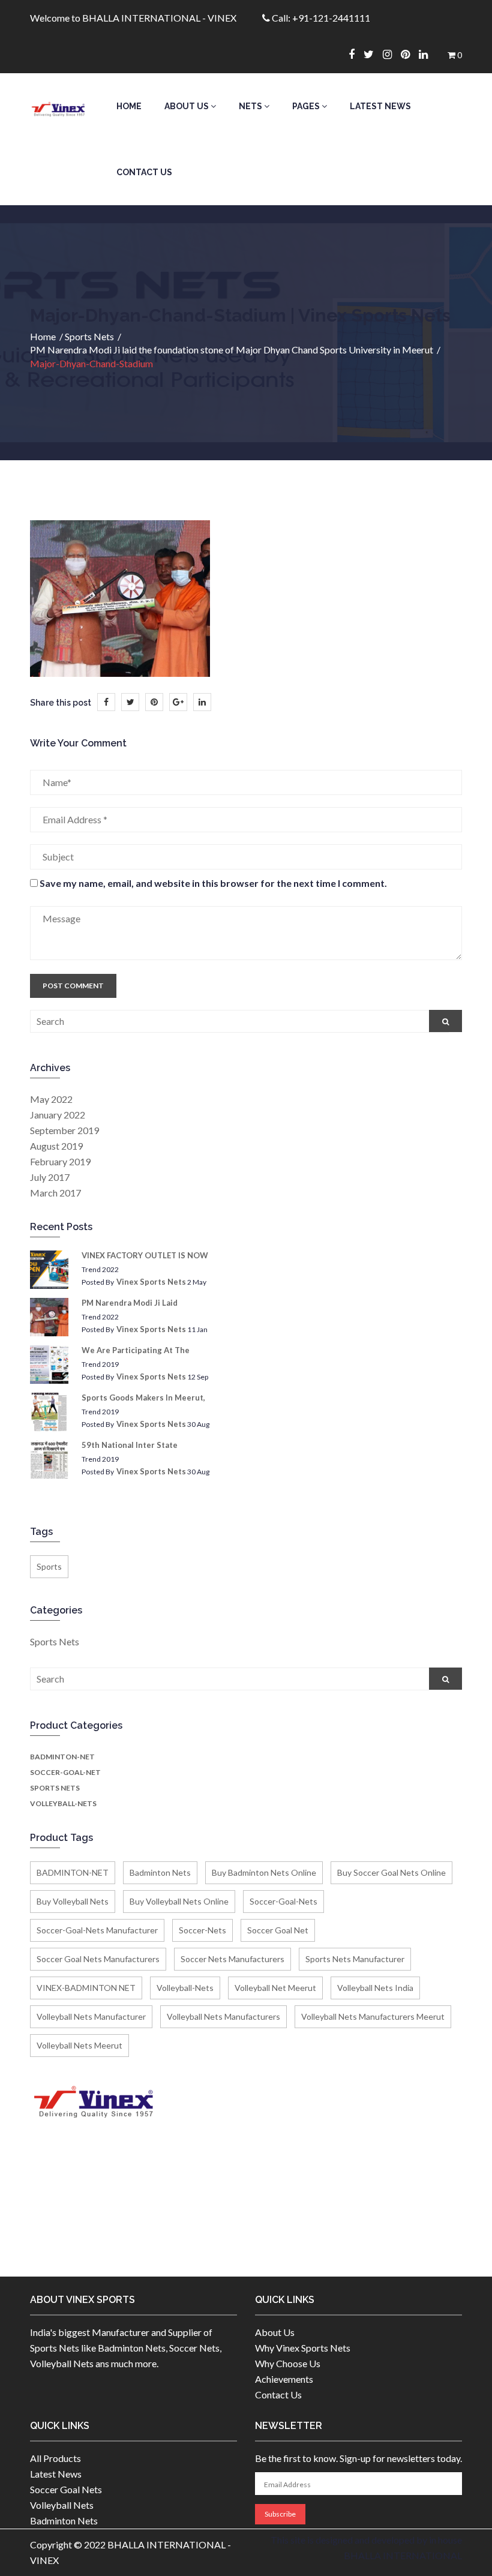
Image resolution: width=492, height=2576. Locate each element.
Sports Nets (89, 336)
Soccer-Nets (202, 1930)
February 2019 (60, 1161)
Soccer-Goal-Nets (283, 1901)
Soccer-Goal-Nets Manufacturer (97, 1930)
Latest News (380, 106)
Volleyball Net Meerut (275, 1988)
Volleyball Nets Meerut (79, 2045)
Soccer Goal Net (278, 1930)
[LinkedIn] (202, 702)
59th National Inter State (130, 1445)
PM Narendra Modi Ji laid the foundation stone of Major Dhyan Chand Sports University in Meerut (232, 350)
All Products (55, 2458)
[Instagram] (392, 54)
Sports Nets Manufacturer (355, 1959)
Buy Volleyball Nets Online (179, 1901)
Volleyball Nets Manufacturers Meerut (373, 2016)
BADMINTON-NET (62, 1757)
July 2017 (50, 1177)
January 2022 (58, 1115)
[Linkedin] (428, 54)
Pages (307, 106)
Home (129, 106)
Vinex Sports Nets (151, 1282)
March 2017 (55, 1193)
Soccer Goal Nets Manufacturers (98, 1959)
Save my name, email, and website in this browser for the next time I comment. (213, 883)
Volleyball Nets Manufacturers (223, 2016)
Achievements (284, 2379)
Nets (251, 106)
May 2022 (51, 1099)
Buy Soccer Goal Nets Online (391, 1872)
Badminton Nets (160, 1872)
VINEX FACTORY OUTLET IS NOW (145, 1255)
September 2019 (64, 1130)
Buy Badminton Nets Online (264, 1872)
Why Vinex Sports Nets (303, 2348)
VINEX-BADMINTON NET (86, 1988)
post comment (73, 986)
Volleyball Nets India (375, 1988)
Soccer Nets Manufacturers (232, 1959)
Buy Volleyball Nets (73, 1901)
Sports (49, 1566)
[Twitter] (373, 54)
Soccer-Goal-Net (65, 1772)
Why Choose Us (288, 2363)
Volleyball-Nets (63, 1803)
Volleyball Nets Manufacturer (91, 2016)
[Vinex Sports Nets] (58, 106)
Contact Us (144, 172)
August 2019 (56, 1146)
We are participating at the (136, 1350)
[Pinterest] (410, 54)
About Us (187, 106)
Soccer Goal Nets (66, 2489)
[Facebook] (356, 54)
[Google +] (178, 702)
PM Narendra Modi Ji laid (130, 1303)
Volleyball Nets (62, 2505)
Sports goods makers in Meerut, (143, 1398)
